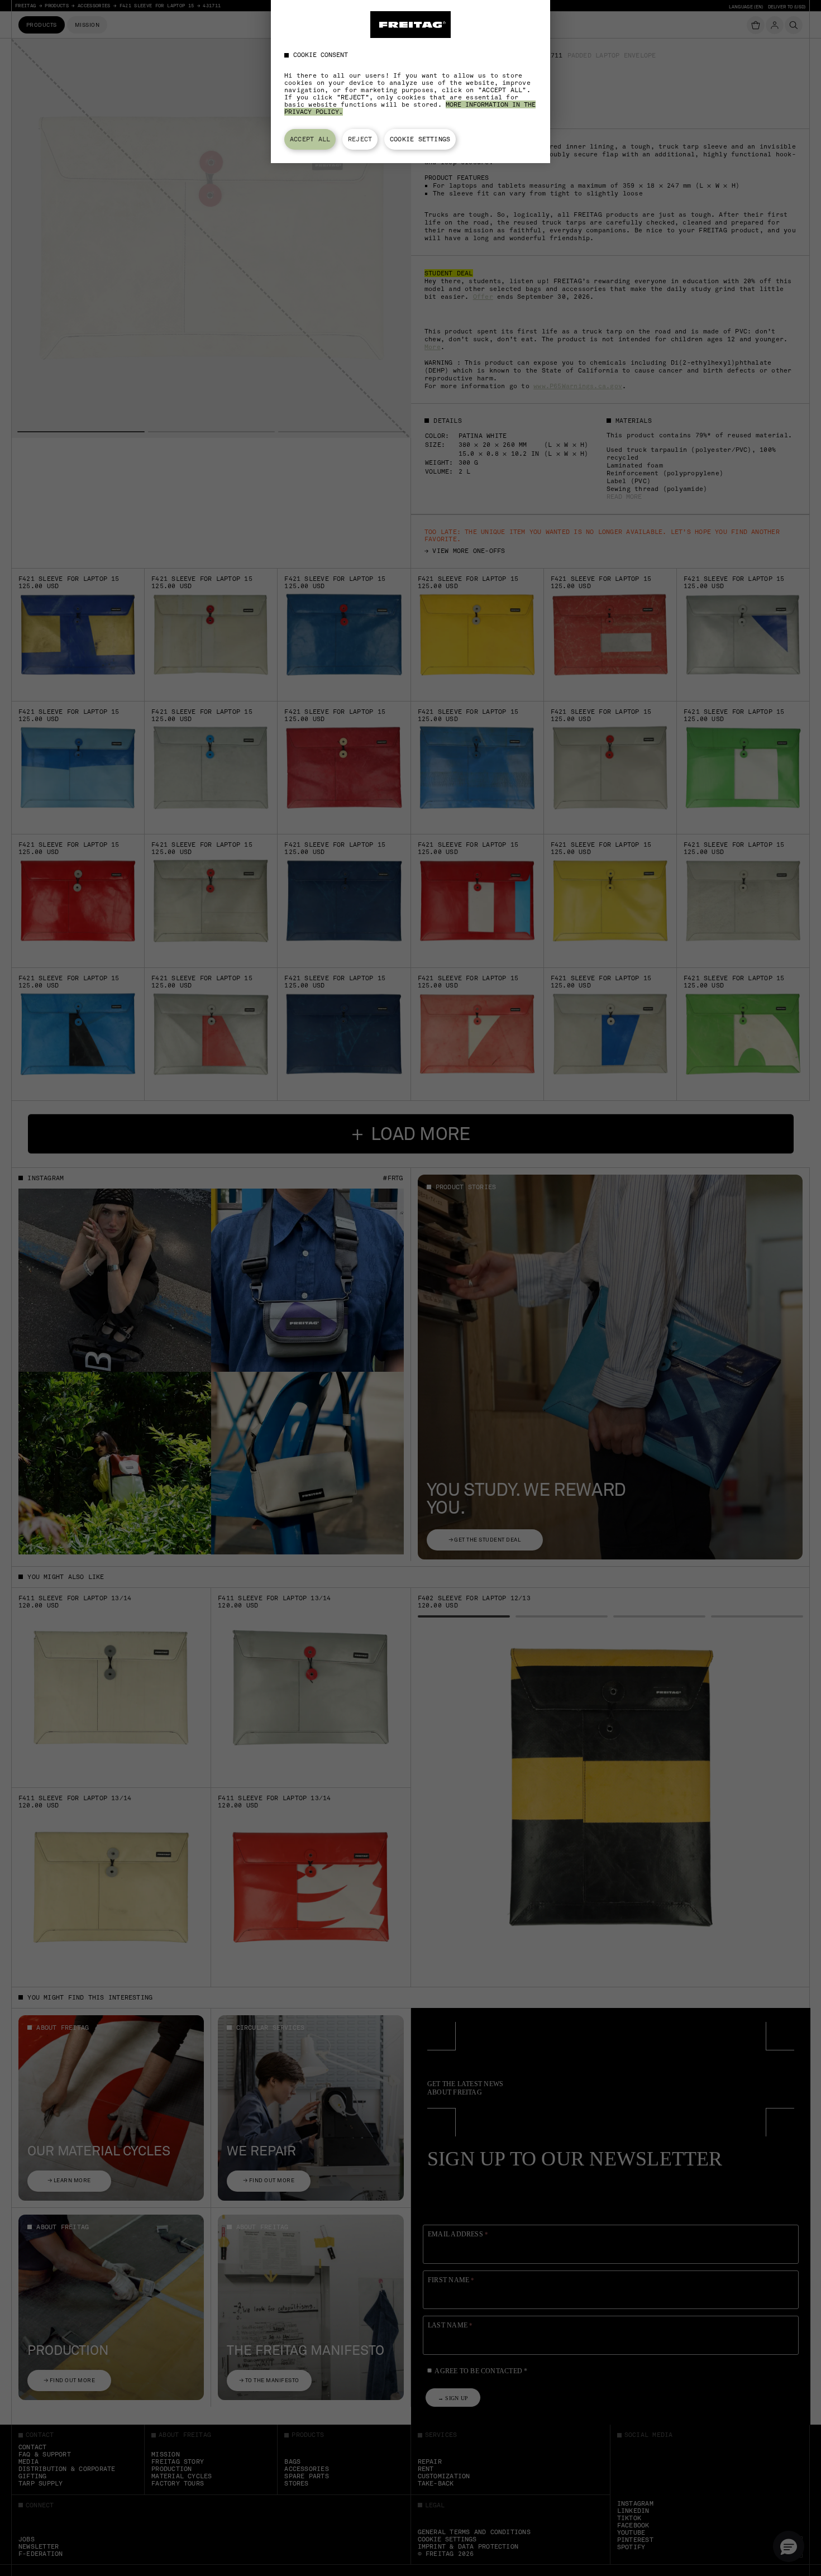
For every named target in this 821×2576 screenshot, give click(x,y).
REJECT (360, 139)
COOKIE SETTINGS (420, 139)
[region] (410, 82)
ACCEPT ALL (310, 139)
